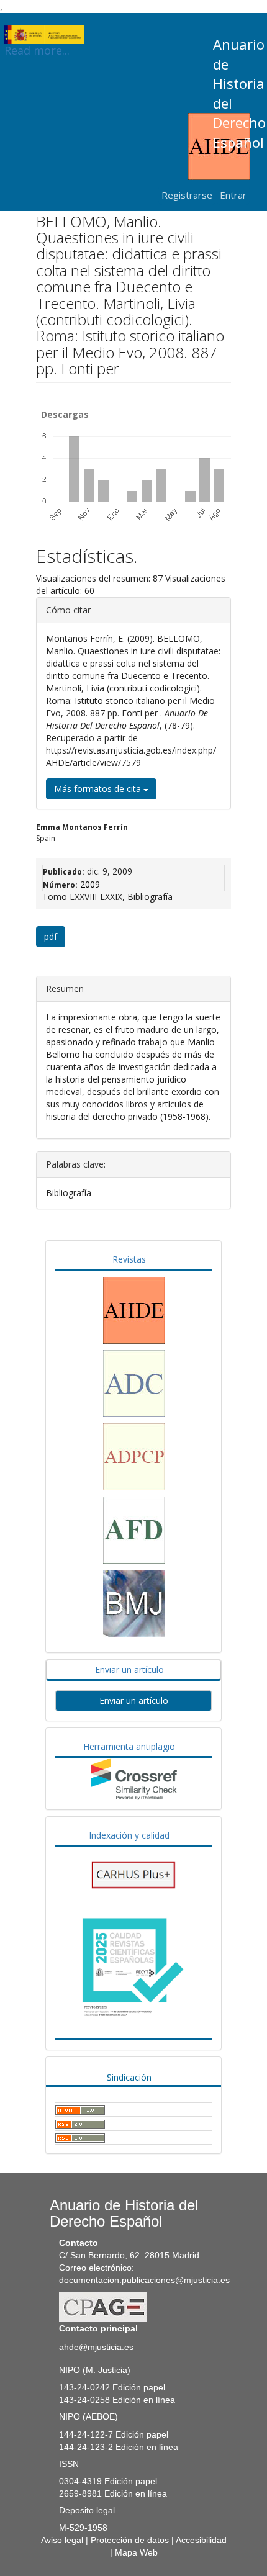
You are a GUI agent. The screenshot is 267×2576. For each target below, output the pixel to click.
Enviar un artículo (134, 1700)
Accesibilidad (201, 2540)
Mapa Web (136, 2552)
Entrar (233, 195)
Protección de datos (130, 2540)
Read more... (37, 43)
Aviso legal (62, 2540)
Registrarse (187, 195)
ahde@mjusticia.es (96, 2347)
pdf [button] (51, 936)
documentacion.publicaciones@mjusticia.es (144, 2280)
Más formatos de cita (99, 789)
